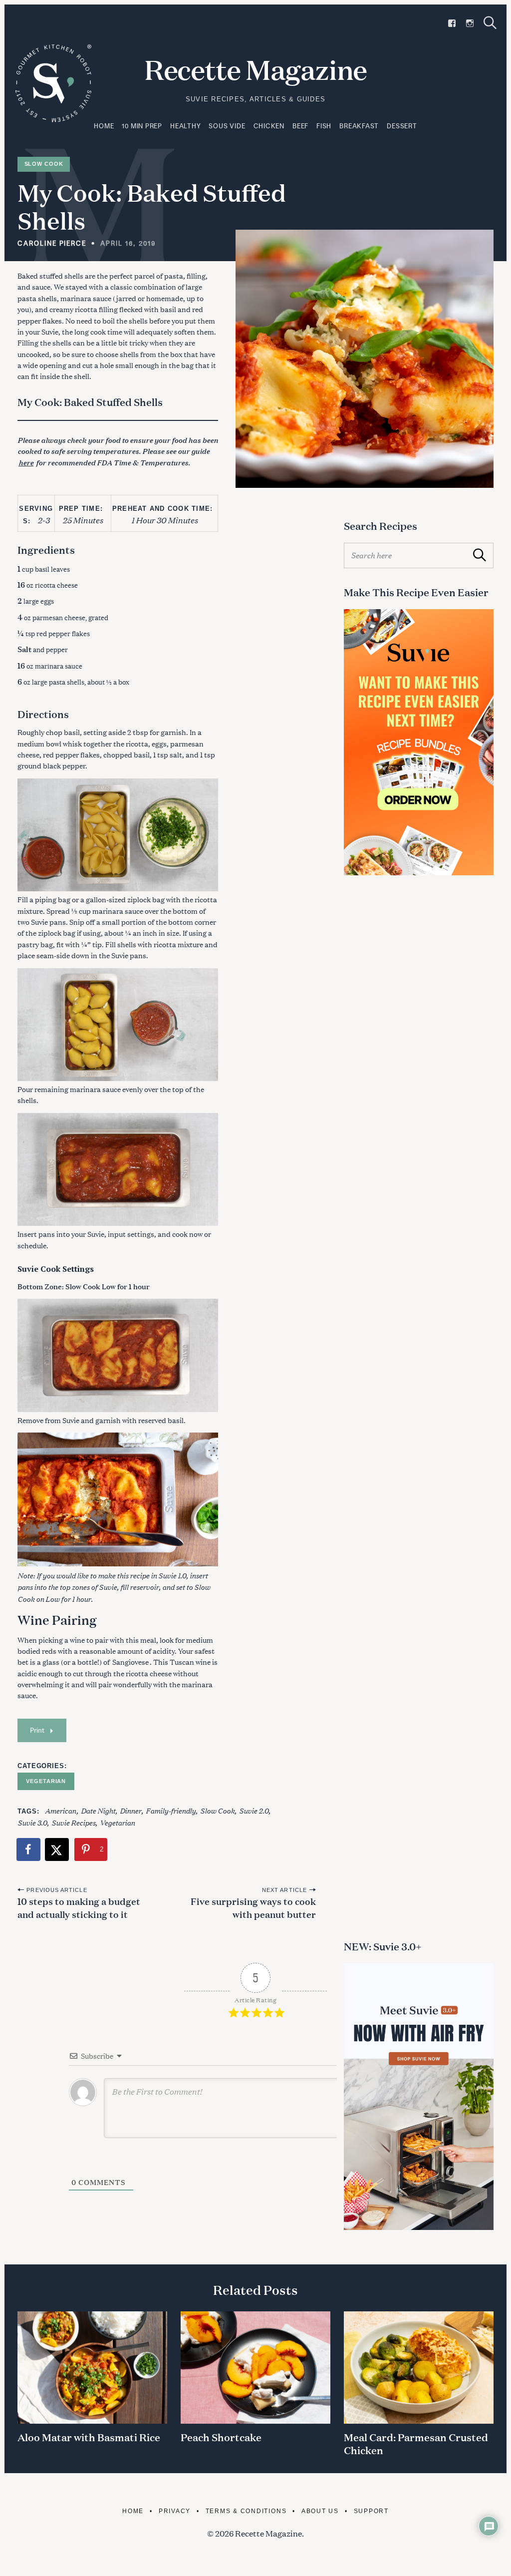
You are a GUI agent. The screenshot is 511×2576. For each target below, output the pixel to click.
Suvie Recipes (73, 1822)
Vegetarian (46, 1781)
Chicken (269, 126)
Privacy (175, 2511)
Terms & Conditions (246, 2511)
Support (371, 2511)
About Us (320, 2511)
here (26, 462)
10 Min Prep (142, 126)
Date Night (98, 1810)
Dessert (402, 126)
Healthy (185, 126)
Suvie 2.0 (254, 1810)
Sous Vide (227, 126)
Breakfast (359, 126)
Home (104, 126)
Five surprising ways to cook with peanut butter (253, 1907)
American (61, 1810)
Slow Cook (44, 164)
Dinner (130, 1810)
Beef (300, 126)
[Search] (490, 23)
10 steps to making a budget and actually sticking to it (79, 1907)
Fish (324, 126)
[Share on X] (57, 1849)
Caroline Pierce (52, 243)
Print (37, 1730)
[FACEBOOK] (452, 23)
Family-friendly (171, 1810)
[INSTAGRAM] (470, 23)
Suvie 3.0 (32, 1822)
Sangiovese (130, 1661)
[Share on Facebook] (29, 1849)
